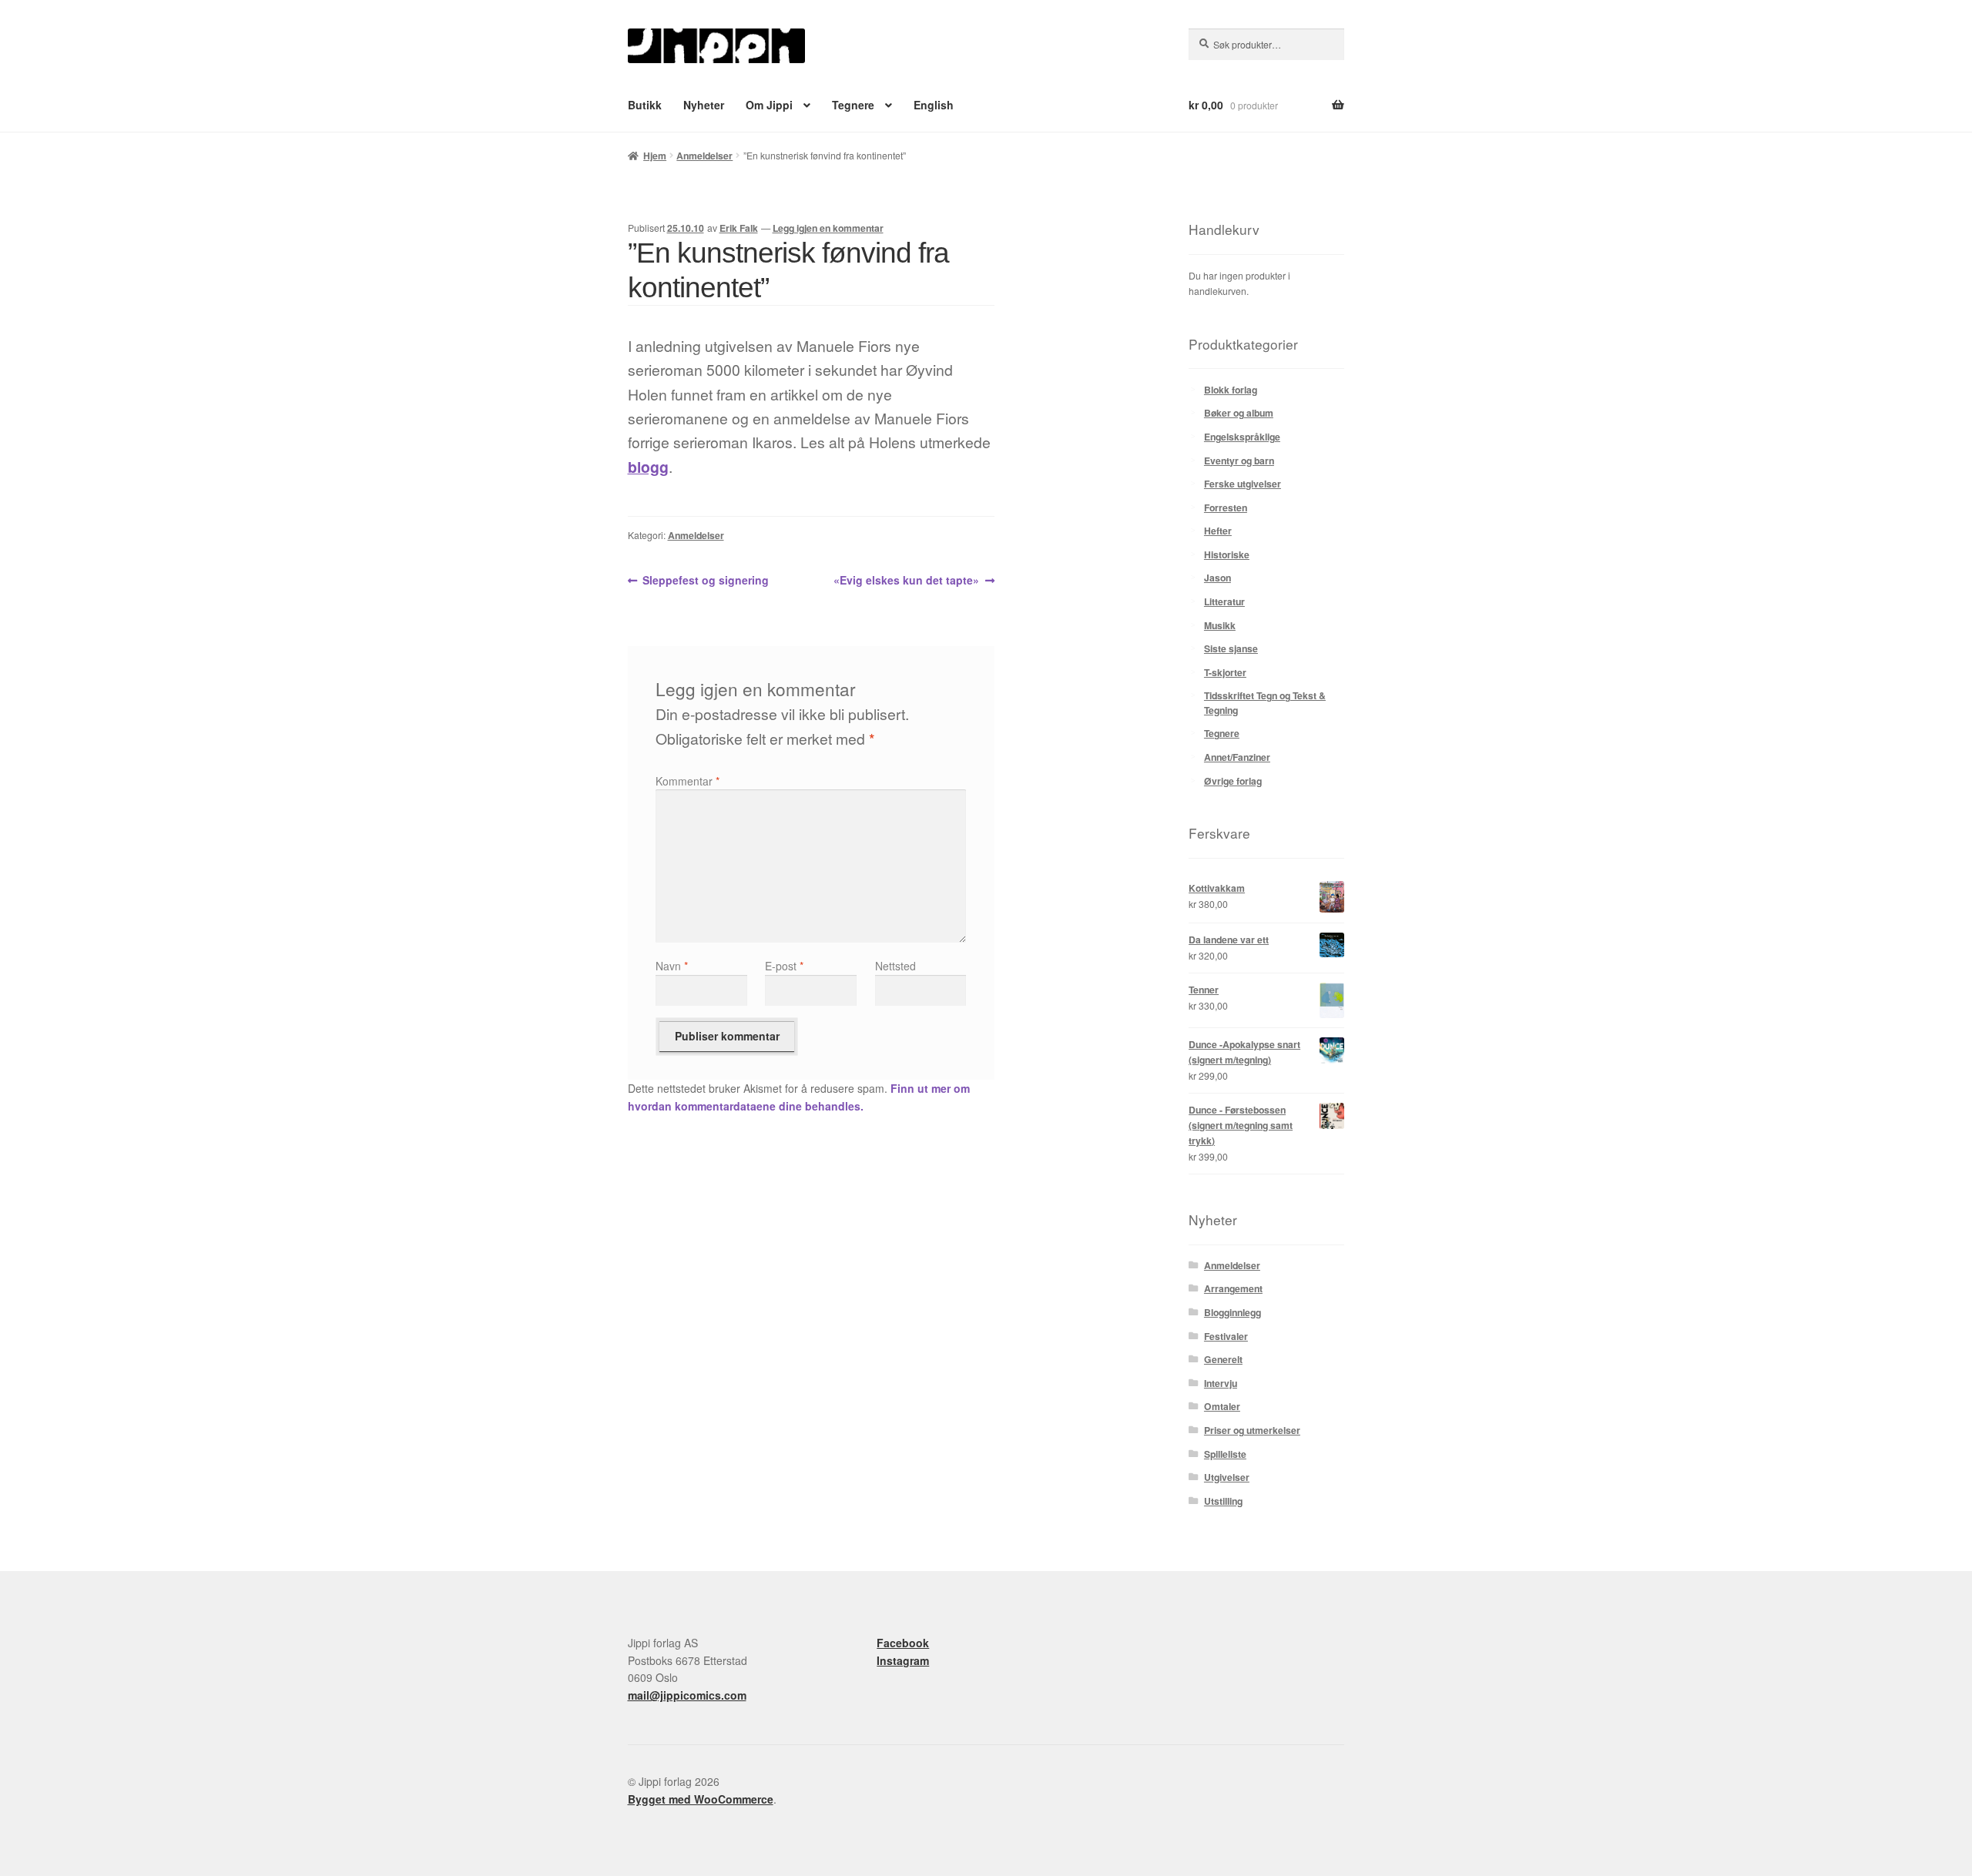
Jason (1217, 578)
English (934, 105)
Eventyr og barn (1239, 461)
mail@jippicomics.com (687, 1695)
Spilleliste (1225, 1454)
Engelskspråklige (1242, 437)
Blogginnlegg (1232, 1312)
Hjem (655, 156)
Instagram (903, 1660)
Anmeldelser (704, 156)
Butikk (645, 105)
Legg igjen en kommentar (828, 228)
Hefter (1218, 531)
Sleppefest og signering (705, 581)
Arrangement (1233, 1288)
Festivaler (1226, 1336)
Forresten (1226, 508)
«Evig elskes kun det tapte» (906, 581)
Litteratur (1224, 601)
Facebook (903, 1643)
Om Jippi (769, 105)
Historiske (1227, 554)
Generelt (1223, 1359)
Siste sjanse (1231, 648)
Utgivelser (1227, 1477)
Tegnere (853, 105)
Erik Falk (739, 228)
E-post (784, 966)
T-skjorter (1225, 672)
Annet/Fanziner (1237, 757)
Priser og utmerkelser (1252, 1430)
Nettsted (895, 966)
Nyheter (704, 105)
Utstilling (1223, 1501)
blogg (648, 467)
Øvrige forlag (1233, 781)
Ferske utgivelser (1243, 484)
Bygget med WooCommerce (701, 1799)
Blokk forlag (1231, 390)
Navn (672, 966)
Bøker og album (1239, 413)
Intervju (1221, 1383)
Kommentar (688, 781)
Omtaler (1222, 1406)
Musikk (1220, 625)
